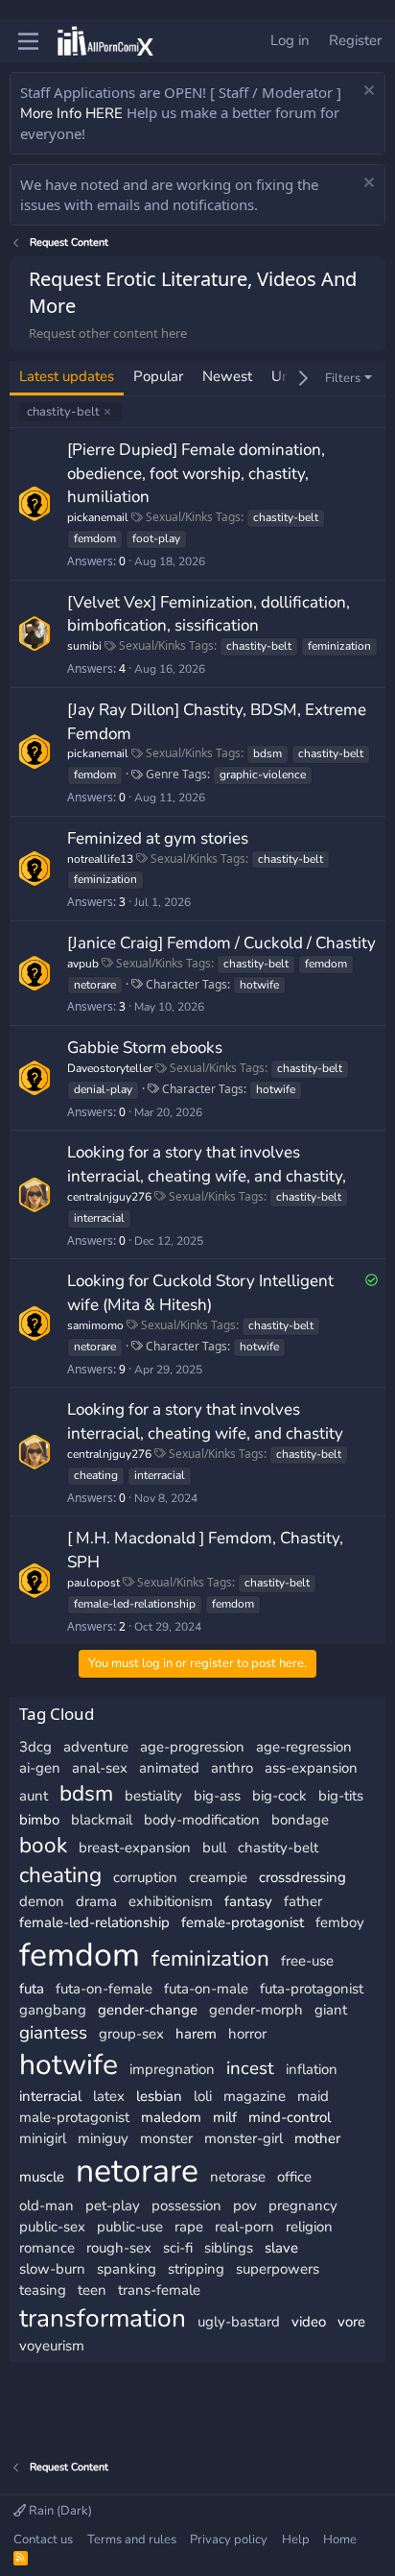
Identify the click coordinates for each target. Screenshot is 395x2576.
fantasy (248, 1901)
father (303, 1901)
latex (109, 2096)
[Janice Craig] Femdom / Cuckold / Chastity (221, 943)
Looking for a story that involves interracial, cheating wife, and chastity (205, 1421)
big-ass (217, 1796)
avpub (83, 964)
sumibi (84, 646)
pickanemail (98, 517)
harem (196, 2034)
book (43, 1845)
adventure (96, 1747)
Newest (227, 376)
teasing (43, 2290)
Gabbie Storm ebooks (145, 1048)
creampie (218, 1877)
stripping (196, 2269)
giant (331, 2010)
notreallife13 (100, 859)
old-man (46, 2206)
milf (225, 2117)
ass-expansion (311, 1768)
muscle (42, 2177)
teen (92, 2290)
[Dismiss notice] (367, 93)
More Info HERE (71, 113)
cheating (96, 1475)
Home (340, 2540)
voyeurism (52, 2346)
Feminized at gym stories (158, 838)
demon (42, 1901)
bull (214, 1848)
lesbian (159, 2096)
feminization (339, 646)
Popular (158, 376)
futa (32, 1989)
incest (250, 2068)
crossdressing (302, 1877)
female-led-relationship (135, 1604)
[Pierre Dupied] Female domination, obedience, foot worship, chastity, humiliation (196, 474)
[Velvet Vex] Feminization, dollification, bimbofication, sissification (209, 614)
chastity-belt (63, 412)
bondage (300, 1820)
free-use (307, 1961)
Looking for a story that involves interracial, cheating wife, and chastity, (207, 1164)
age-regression (304, 1747)
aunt (34, 1796)
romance (47, 2248)
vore (351, 2322)
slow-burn (52, 2269)
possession (186, 2206)
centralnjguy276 (109, 1197)
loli (203, 2096)
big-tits (341, 1796)
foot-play (156, 538)
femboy (340, 1922)
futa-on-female (104, 1989)
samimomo (95, 1325)
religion (309, 2227)
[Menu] (28, 41)
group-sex (131, 2034)
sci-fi (178, 2248)
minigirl (43, 2138)
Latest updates (67, 376)
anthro (232, 1768)
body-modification (202, 1820)
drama (96, 1901)
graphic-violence (263, 775)
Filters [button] (343, 378)
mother (317, 2138)
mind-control (290, 2117)
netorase (238, 2177)
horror (247, 2034)
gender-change (148, 2010)
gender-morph (256, 2010)
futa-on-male (206, 1989)
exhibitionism (171, 1901)
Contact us (43, 2540)
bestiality (153, 1796)
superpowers (278, 2269)
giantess (53, 2033)
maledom (171, 2117)
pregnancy (303, 2206)
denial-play (103, 1089)
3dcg (35, 1747)
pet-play (113, 2206)
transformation (103, 2318)
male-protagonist (74, 2117)
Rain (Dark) (59, 2511)
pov (245, 2206)
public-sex (52, 2227)
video (309, 2322)
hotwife (259, 985)
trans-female (159, 2290)
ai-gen (40, 1768)
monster (166, 2138)
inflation (312, 2069)
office (294, 2177)
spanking (127, 2269)
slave (281, 2248)
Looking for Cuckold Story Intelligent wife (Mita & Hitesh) (200, 1293)
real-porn (244, 2227)
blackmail (102, 1820)
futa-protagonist (312, 1989)
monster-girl (244, 2138)
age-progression (192, 1747)
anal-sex (100, 1768)
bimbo (39, 1820)
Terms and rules (132, 2540)
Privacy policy (229, 2540)
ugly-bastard (239, 2322)
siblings (229, 2248)
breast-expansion (135, 1848)
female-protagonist (243, 1922)
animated (169, 1768)
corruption (145, 1877)
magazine (255, 2096)
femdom (95, 538)
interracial (99, 1218)
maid (313, 2096)
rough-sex (119, 2248)
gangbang (53, 2010)
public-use (130, 2227)
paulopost (93, 1583)
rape (189, 2227)
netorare (95, 985)
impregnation (172, 2069)
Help (296, 2540)
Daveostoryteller (110, 1068)
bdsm (267, 753)
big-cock (279, 1796)
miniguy (103, 2138)
